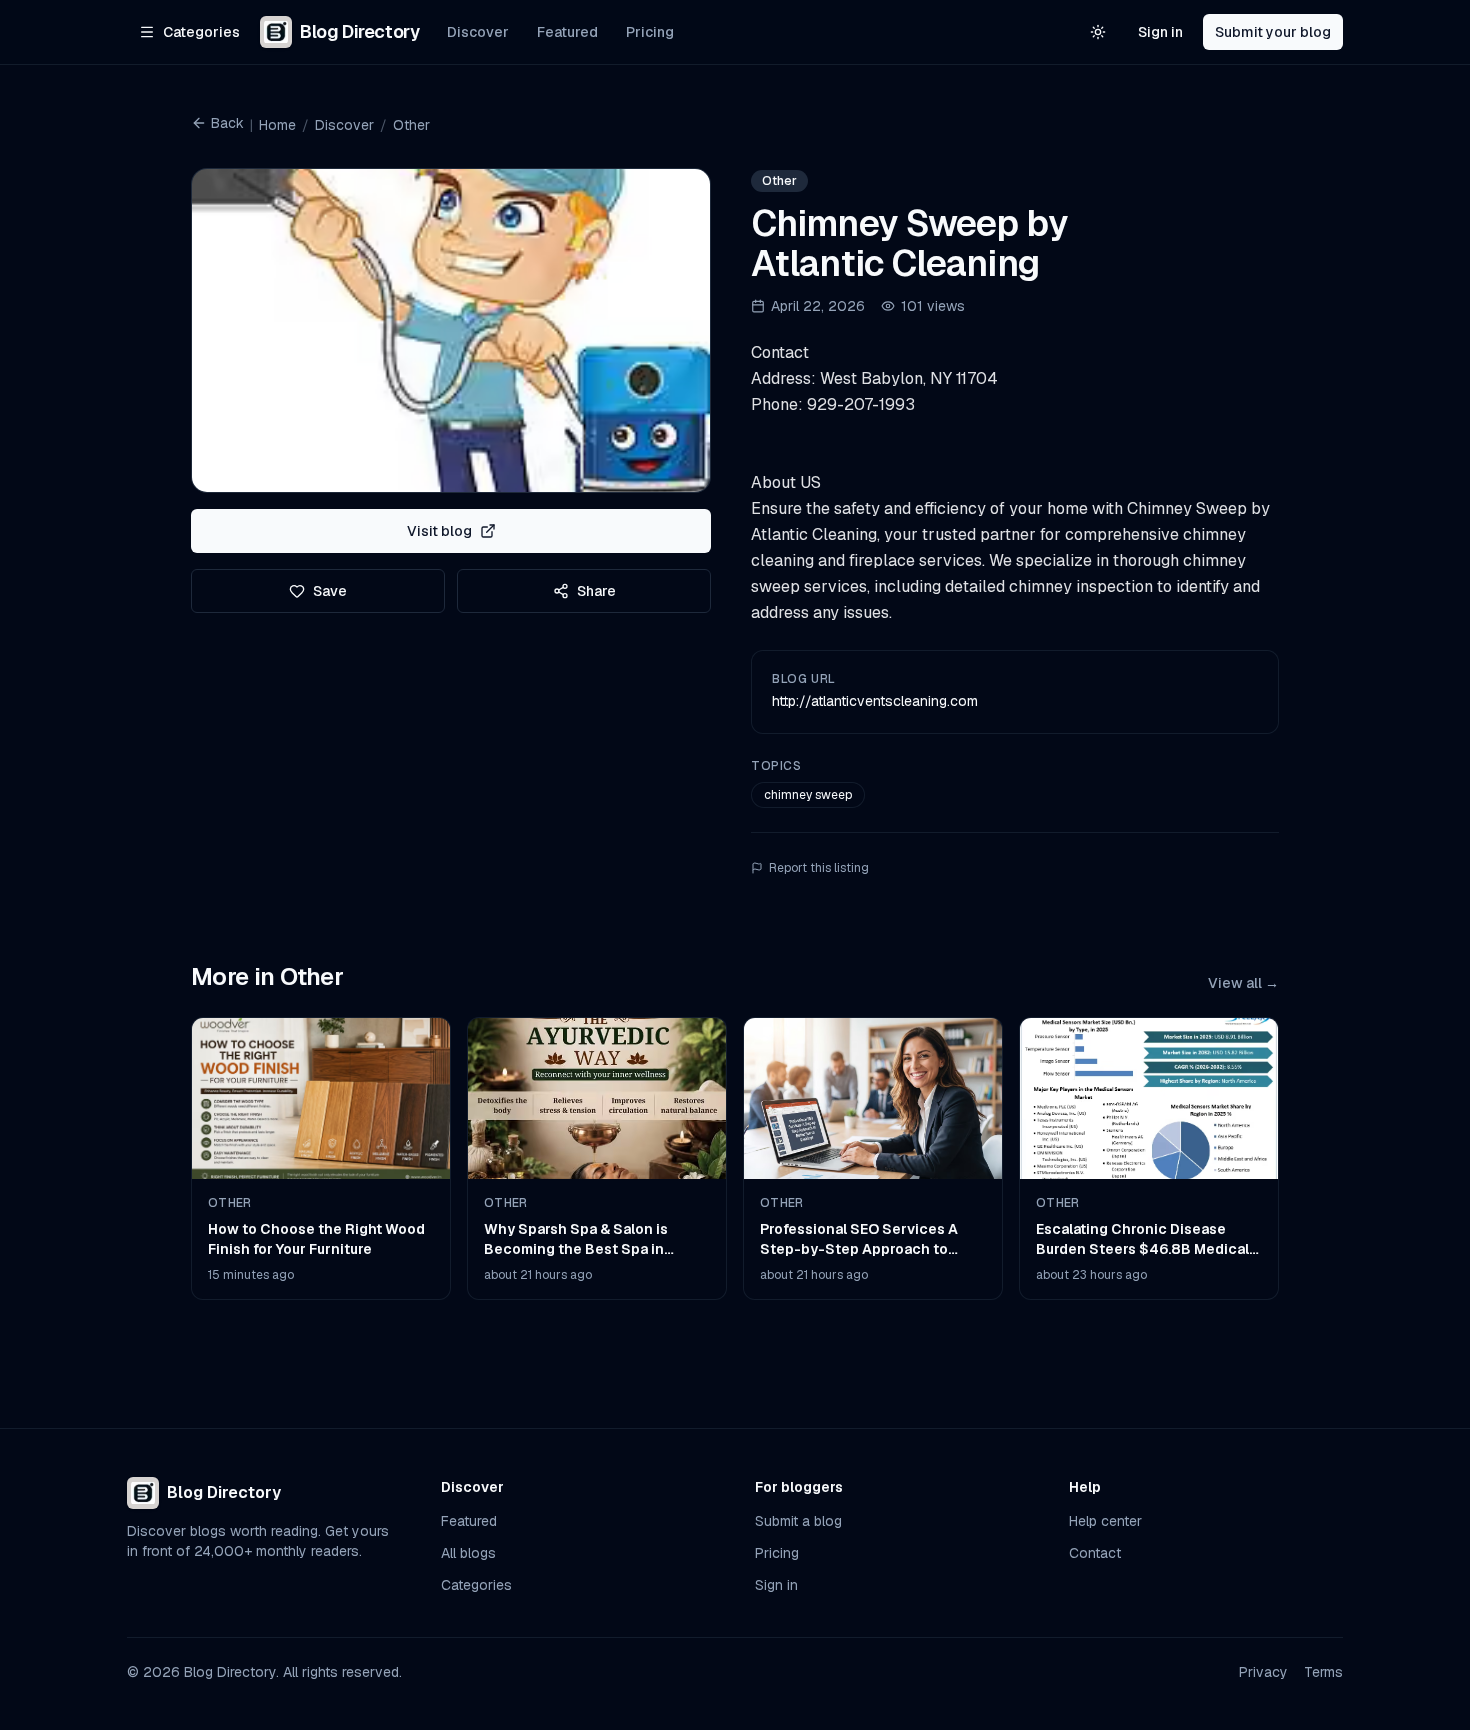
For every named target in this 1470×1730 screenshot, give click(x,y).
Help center (1105, 1521)
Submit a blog (798, 1521)
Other (411, 125)
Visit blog (439, 531)
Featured (567, 32)
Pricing (650, 32)
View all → (1243, 983)
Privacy (1263, 1672)
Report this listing (819, 868)
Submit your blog (1273, 32)
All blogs (468, 1553)
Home (277, 125)
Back (227, 123)
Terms (1323, 1672)
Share (596, 591)
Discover (478, 32)
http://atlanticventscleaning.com (875, 701)
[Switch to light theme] (1098, 32)
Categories (476, 1585)
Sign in (1160, 32)
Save (330, 591)
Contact (1095, 1553)
